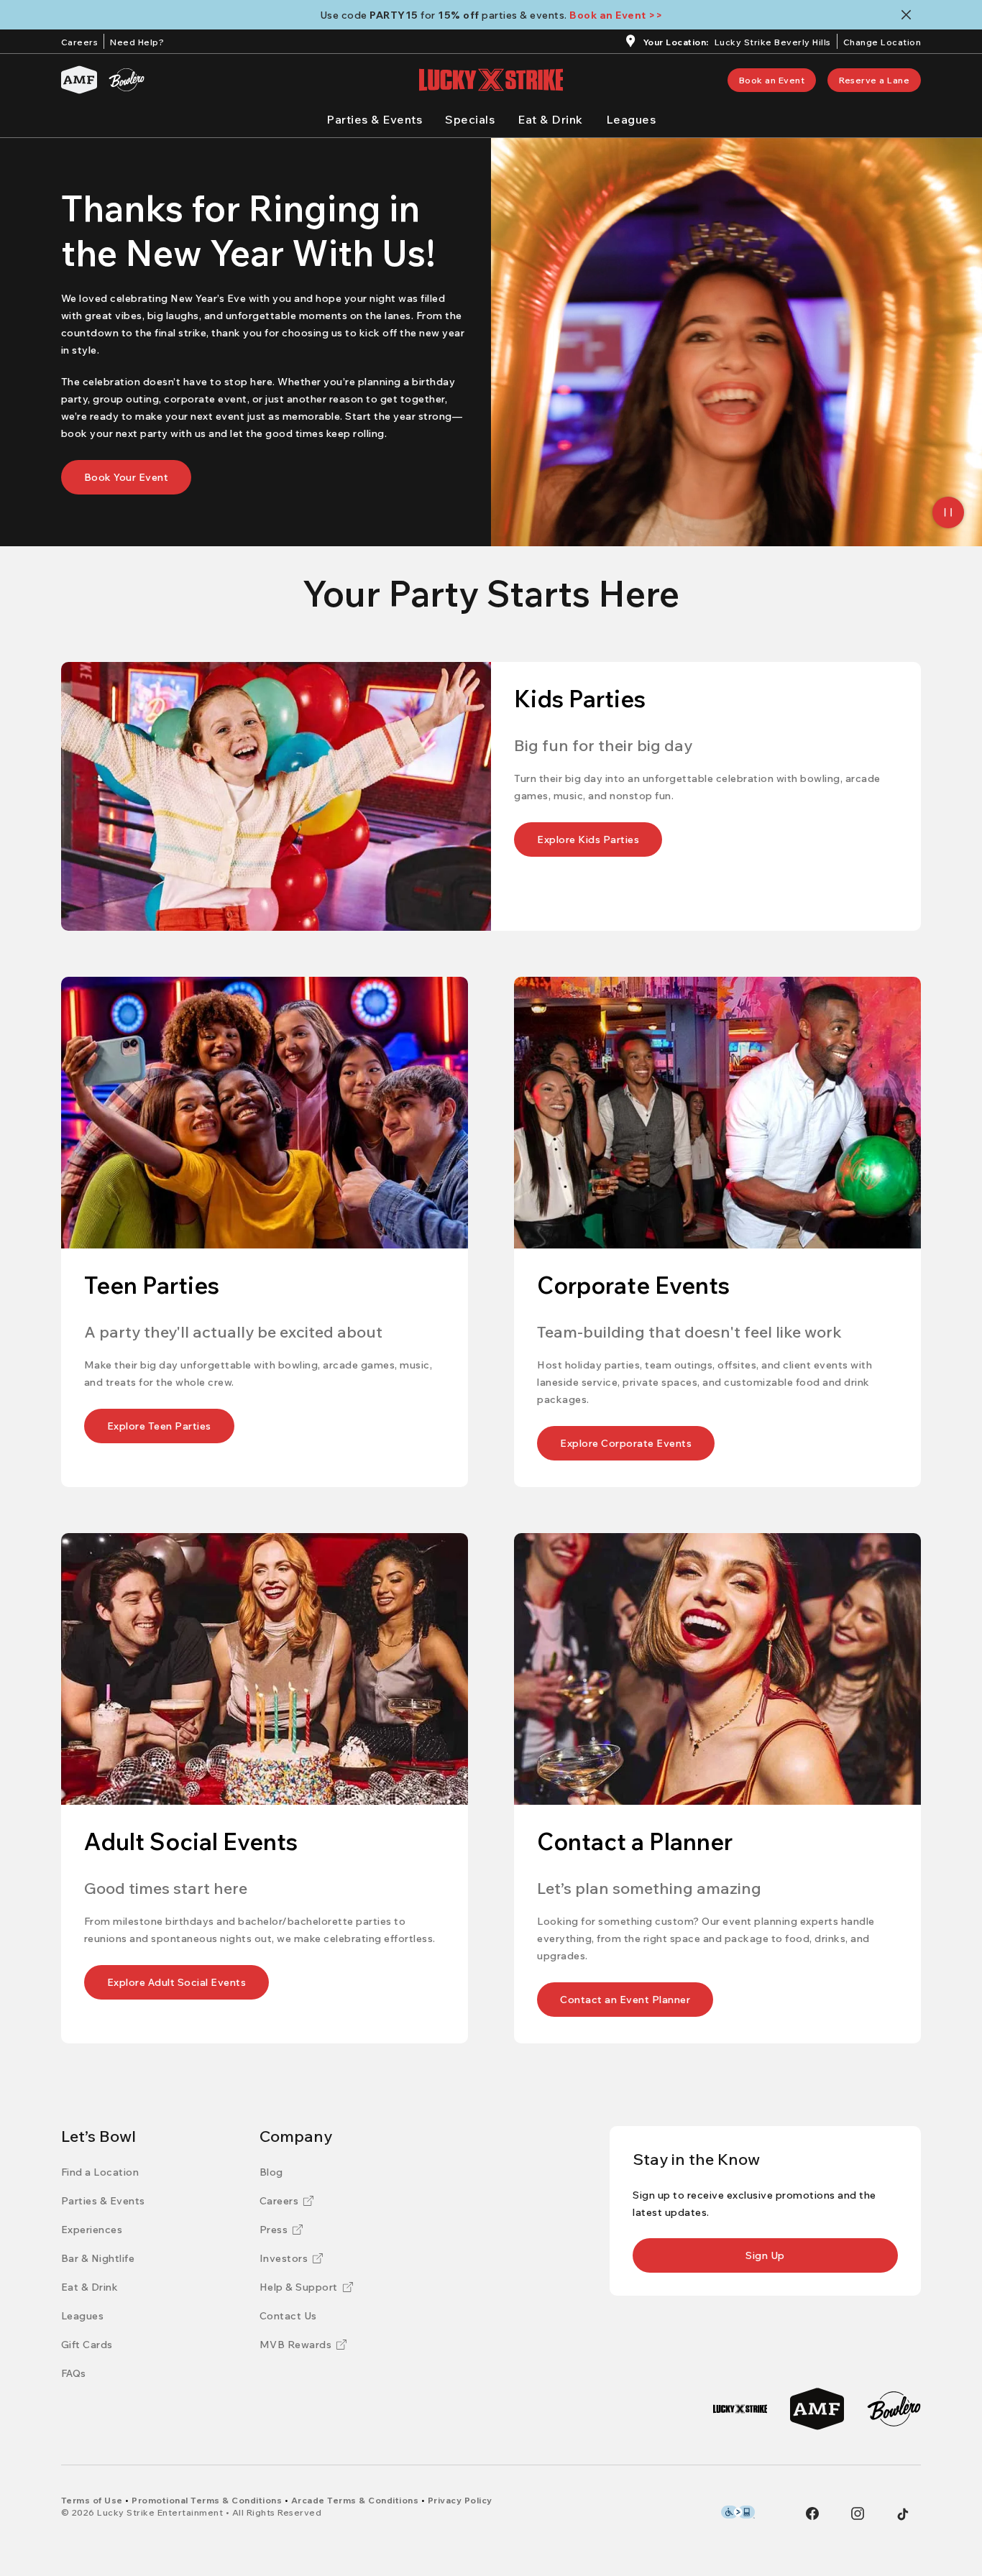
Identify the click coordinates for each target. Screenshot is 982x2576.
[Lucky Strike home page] (491, 80)
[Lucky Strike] (740, 2409)
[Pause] (948, 512)
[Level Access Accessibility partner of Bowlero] (738, 2512)
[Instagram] (858, 2513)
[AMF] (79, 80)
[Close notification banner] (909, 15)
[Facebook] (812, 2513)
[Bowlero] (127, 80)
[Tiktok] (903, 2514)
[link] (772, 80)
